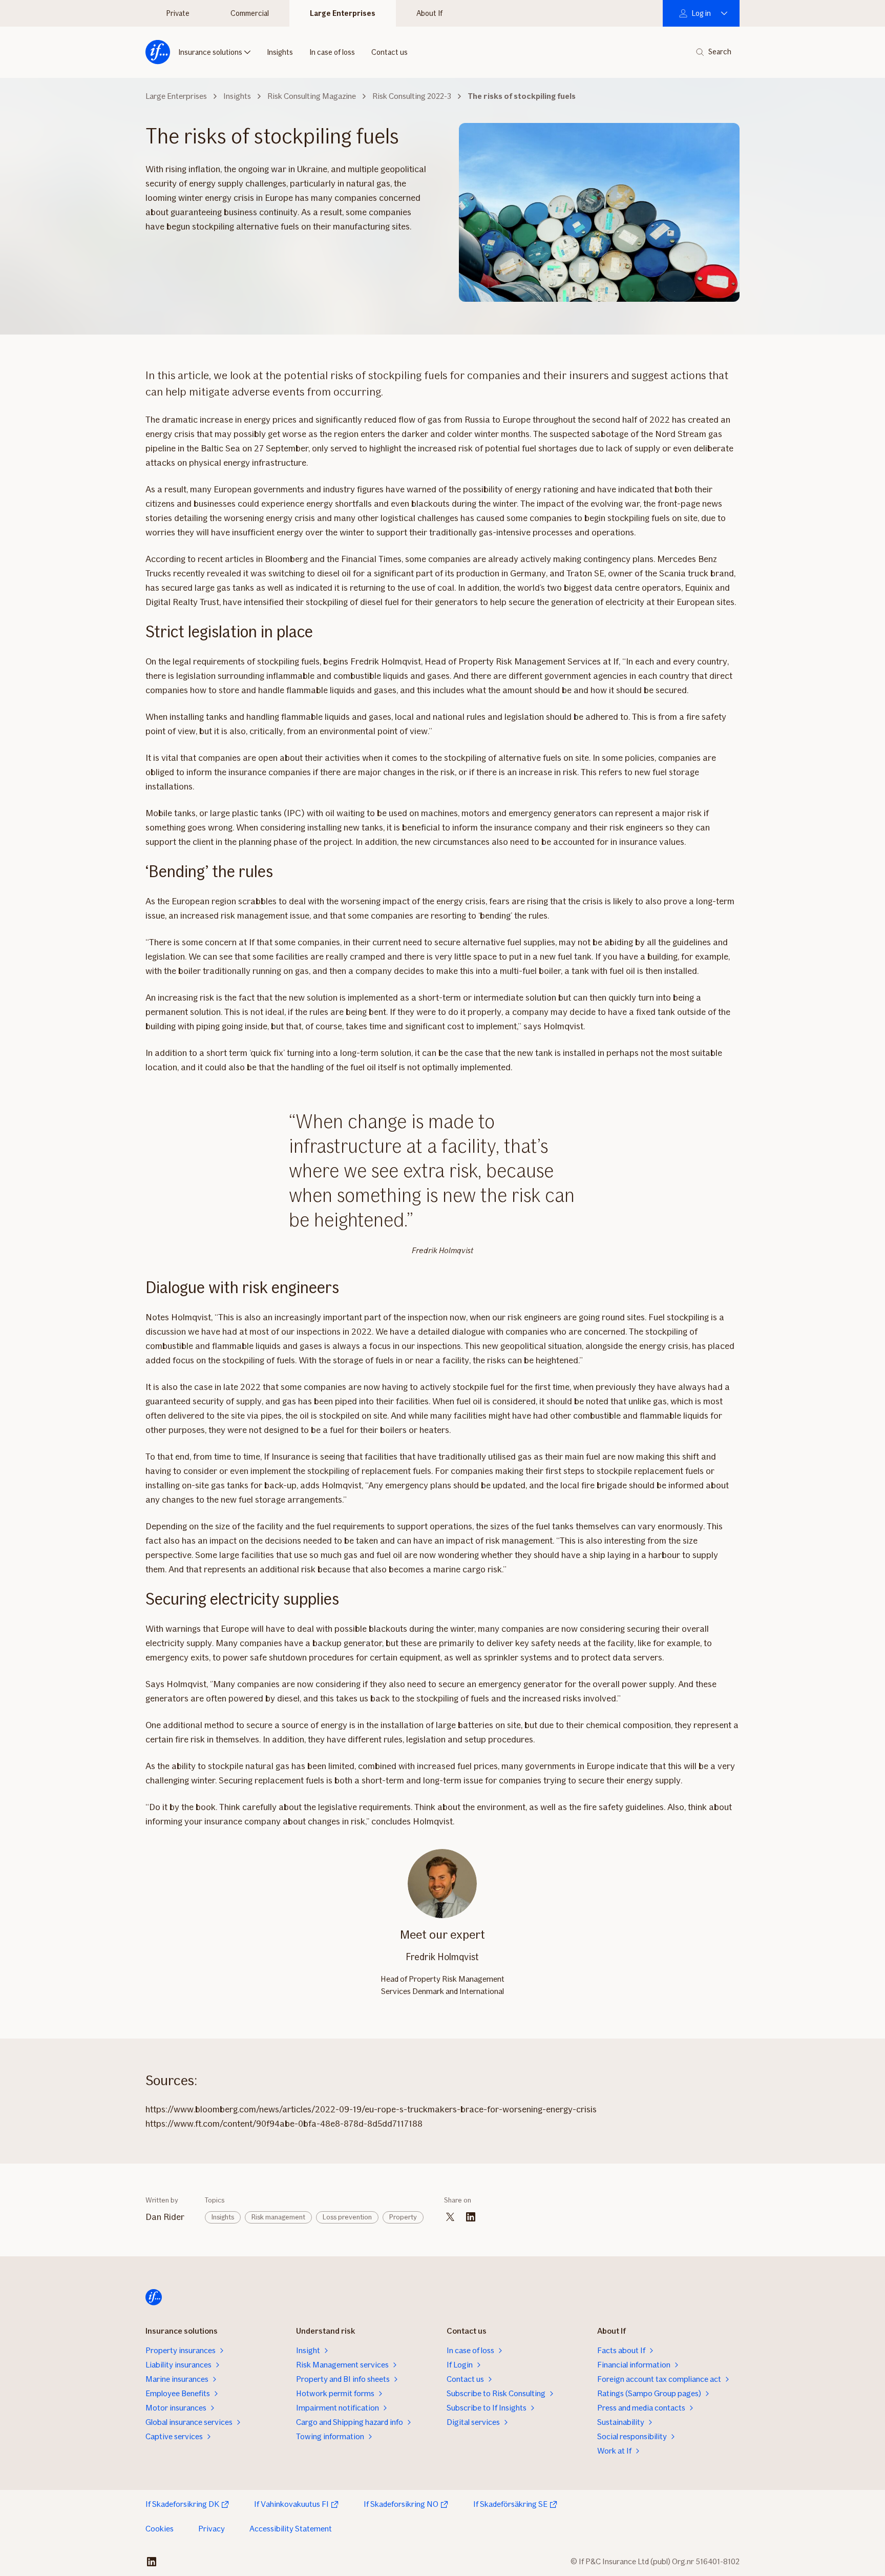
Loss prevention (347, 2217)
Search (720, 52)
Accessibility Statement (291, 2529)
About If (429, 13)
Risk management (278, 2217)
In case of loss (332, 52)
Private (178, 13)
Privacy (212, 2529)
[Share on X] (450, 2217)
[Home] (158, 52)
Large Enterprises (343, 13)
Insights (280, 52)
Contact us (389, 52)
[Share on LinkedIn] (471, 2217)
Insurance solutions (210, 52)
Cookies (160, 2529)
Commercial (250, 13)
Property (403, 2217)
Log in (701, 13)
